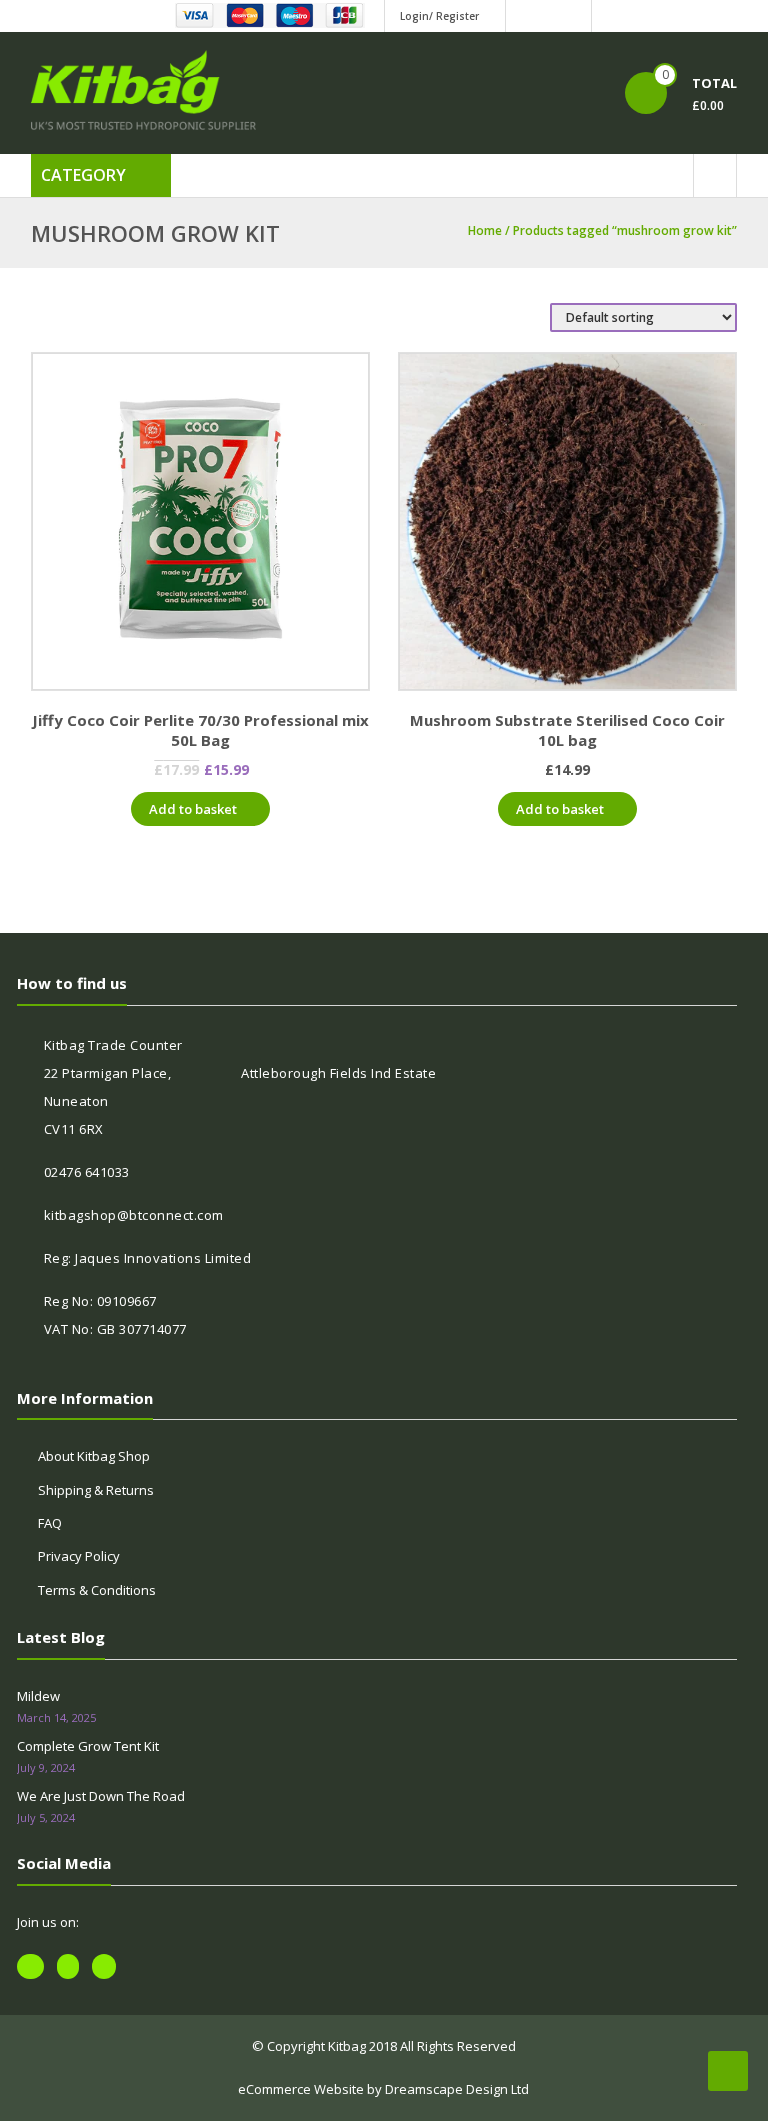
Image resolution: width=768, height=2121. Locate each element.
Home (485, 230)
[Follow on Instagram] (572, 16)
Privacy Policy (79, 1556)
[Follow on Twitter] (548, 16)
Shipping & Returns (96, 1490)
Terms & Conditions (97, 1590)
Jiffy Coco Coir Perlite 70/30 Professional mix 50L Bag (200, 730)
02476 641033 (87, 1172)
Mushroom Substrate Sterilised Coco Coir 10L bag (567, 730)
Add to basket (193, 809)
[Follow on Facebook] (524, 16)
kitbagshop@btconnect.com (134, 1215)
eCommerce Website (301, 2089)
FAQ (50, 1523)
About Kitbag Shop (94, 1456)
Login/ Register (439, 16)
